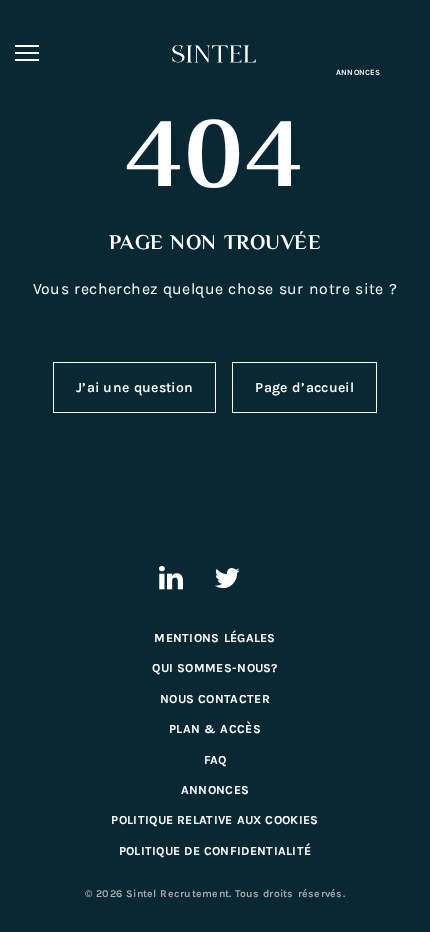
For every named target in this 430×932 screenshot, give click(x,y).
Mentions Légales (215, 638)
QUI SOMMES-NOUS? (215, 668)
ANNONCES (358, 72)
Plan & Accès (215, 729)
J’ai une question (134, 387)
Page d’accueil (304, 387)
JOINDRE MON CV (362, 50)
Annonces (215, 790)
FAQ (215, 760)
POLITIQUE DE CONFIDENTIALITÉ (215, 851)
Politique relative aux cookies (214, 820)
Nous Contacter (215, 699)
